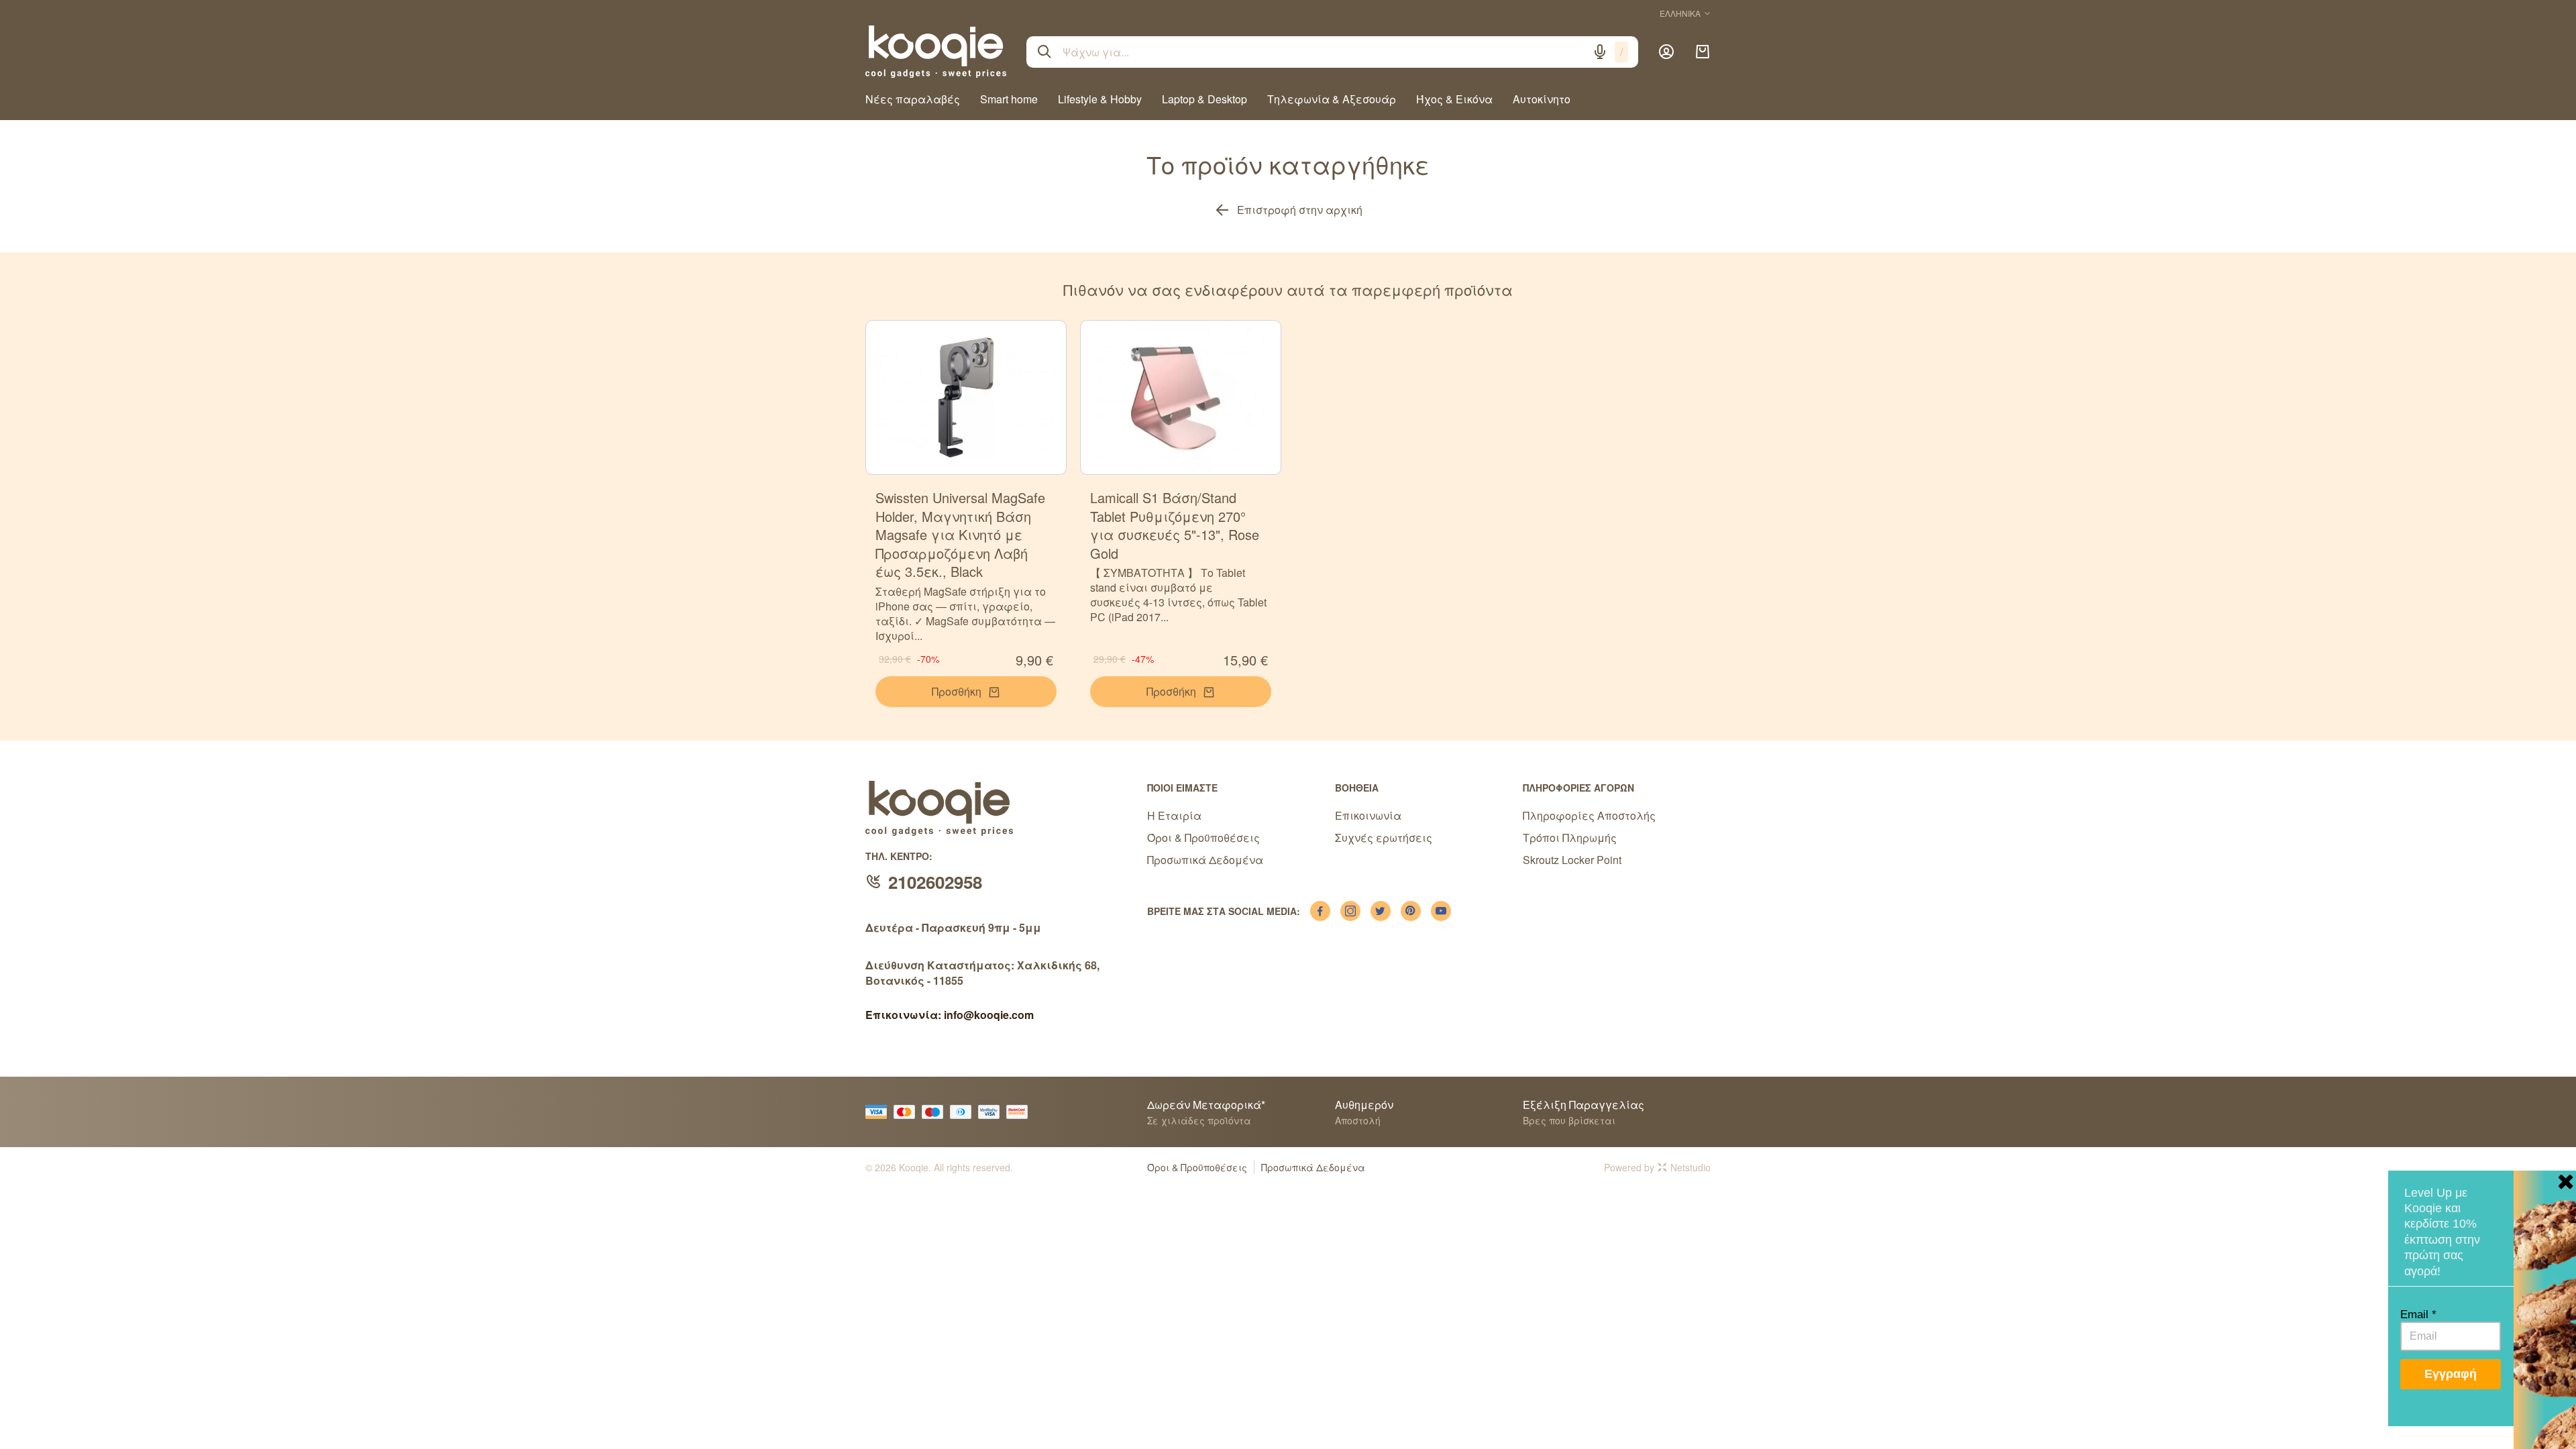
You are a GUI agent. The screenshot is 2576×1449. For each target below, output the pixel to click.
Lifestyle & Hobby (1100, 99)
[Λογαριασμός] (1666, 52)
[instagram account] (1350, 911)
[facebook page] (1320, 911)
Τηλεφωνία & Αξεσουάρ (1332, 99)
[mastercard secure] (1020, 1112)
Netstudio (1690, 1167)
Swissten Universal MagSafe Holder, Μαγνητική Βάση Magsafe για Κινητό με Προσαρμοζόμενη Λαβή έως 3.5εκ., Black (960, 534)
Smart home (1009, 99)
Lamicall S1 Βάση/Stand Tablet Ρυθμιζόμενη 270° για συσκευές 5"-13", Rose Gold (1175, 525)
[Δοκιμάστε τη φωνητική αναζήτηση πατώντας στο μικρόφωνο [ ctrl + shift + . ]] (1600, 52)
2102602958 (935, 882)
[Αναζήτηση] (1044, 52)
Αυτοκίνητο (1542, 99)
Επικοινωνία (1368, 815)
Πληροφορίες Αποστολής (1589, 815)
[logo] (936, 52)
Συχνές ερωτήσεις (1384, 838)
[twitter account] (1381, 911)
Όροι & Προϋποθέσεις (1203, 838)
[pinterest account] (1411, 911)
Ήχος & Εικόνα (1454, 99)
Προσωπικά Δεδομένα (1205, 860)
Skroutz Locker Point (1572, 860)
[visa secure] (992, 1112)
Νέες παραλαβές (913, 99)
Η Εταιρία (1174, 815)
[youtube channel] (1441, 911)
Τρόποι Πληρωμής (1570, 838)
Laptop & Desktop (1204, 99)
